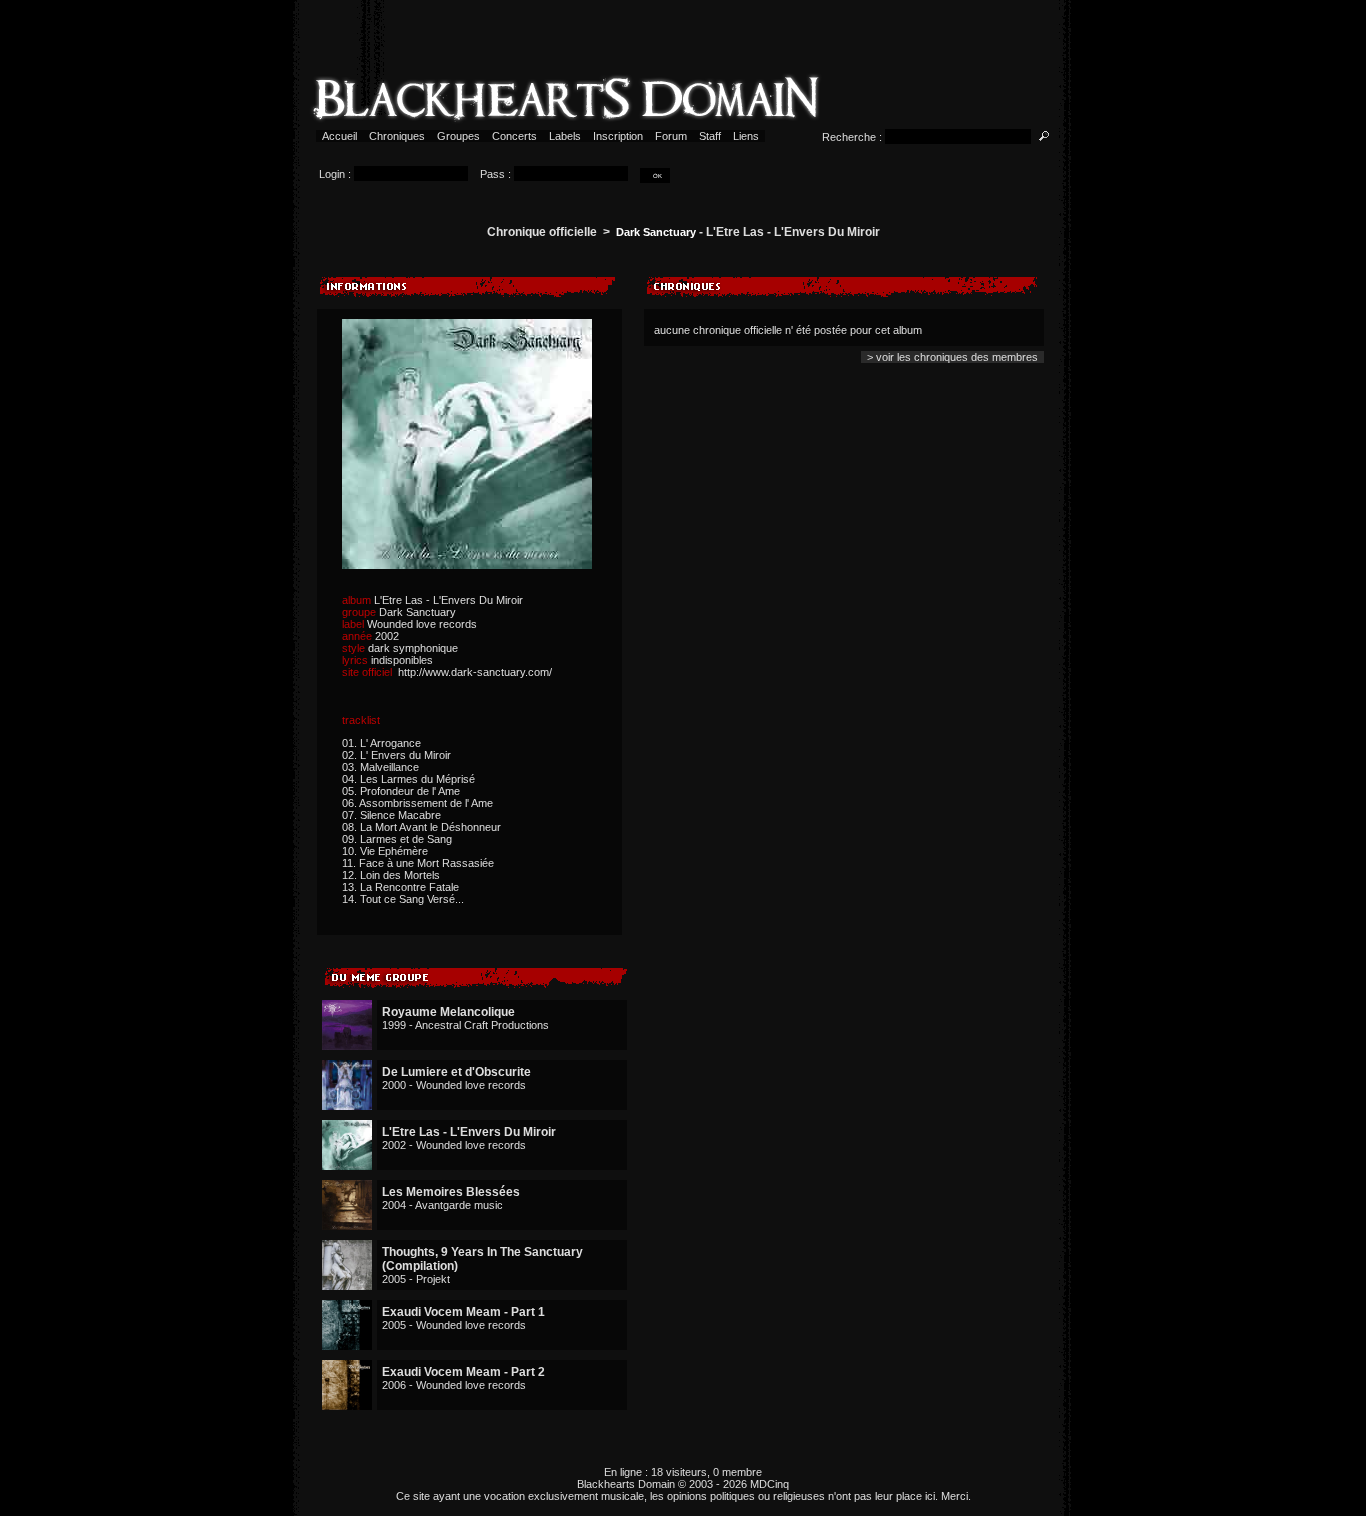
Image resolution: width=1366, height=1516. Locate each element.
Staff (710, 136)
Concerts (514, 136)
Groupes (458, 136)
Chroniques (397, 136)
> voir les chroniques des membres (952, 357)
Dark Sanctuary (656, 232)
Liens (746, 136)
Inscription (618, 136)
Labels (565, 136)
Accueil (339, 136)
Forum (671, 136)
